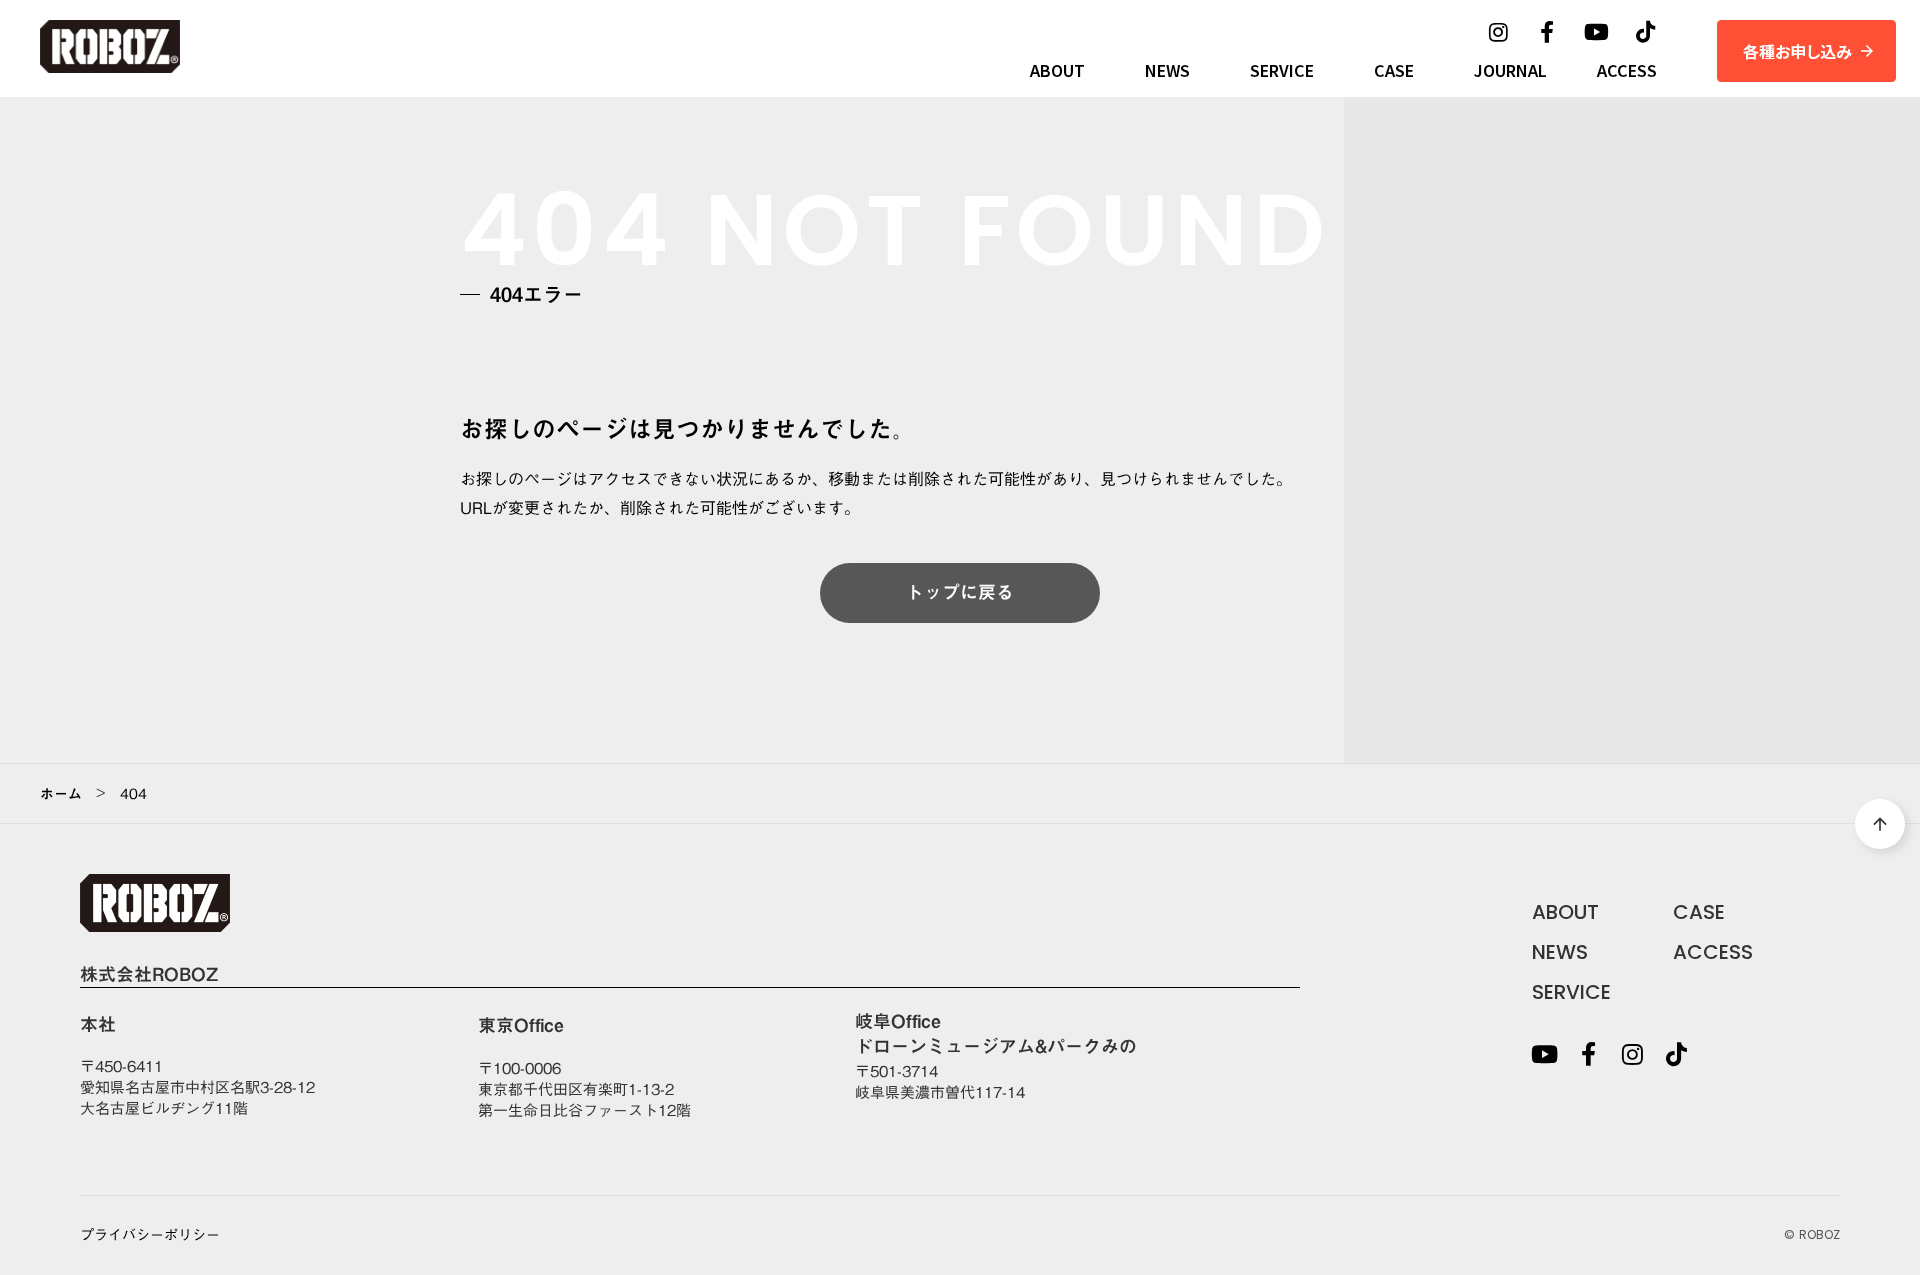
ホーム (61, 794)
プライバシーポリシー (150, 1236)
